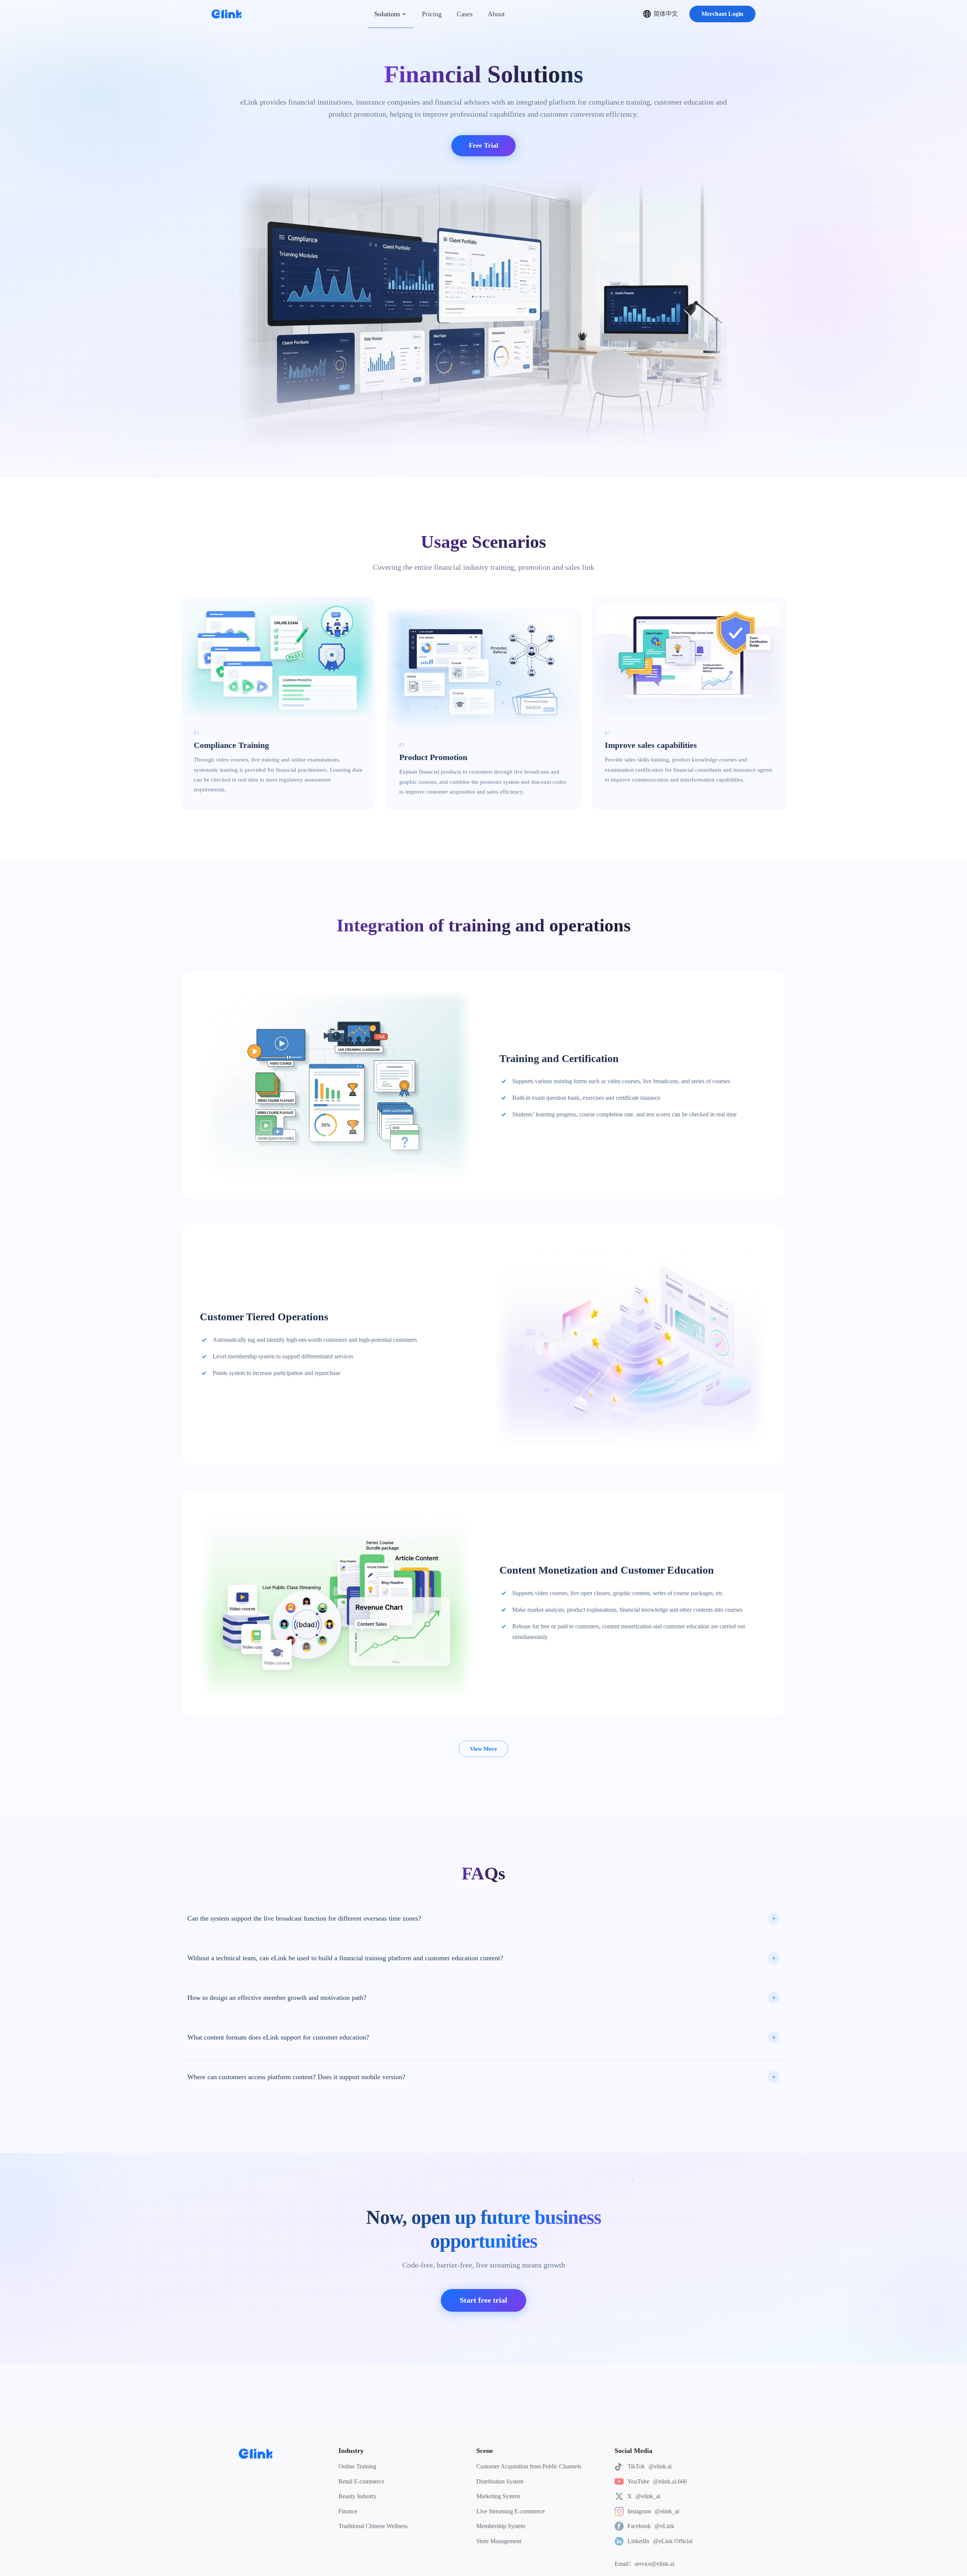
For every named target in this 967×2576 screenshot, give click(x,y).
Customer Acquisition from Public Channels (529, 2466)
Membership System (501, 2526)
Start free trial (483, 2300)
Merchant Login (722, 14)
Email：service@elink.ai (644, 2564)
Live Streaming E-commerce (511, 2511)
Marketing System (498, 2496)
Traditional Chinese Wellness (373, 2526)
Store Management (499, 2541)
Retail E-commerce (361, 2481)
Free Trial (483, 145)
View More (483, 1749)
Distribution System (500, 2481)
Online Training (357, 2466)
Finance (348, 2511)
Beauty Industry (358, 2496)
